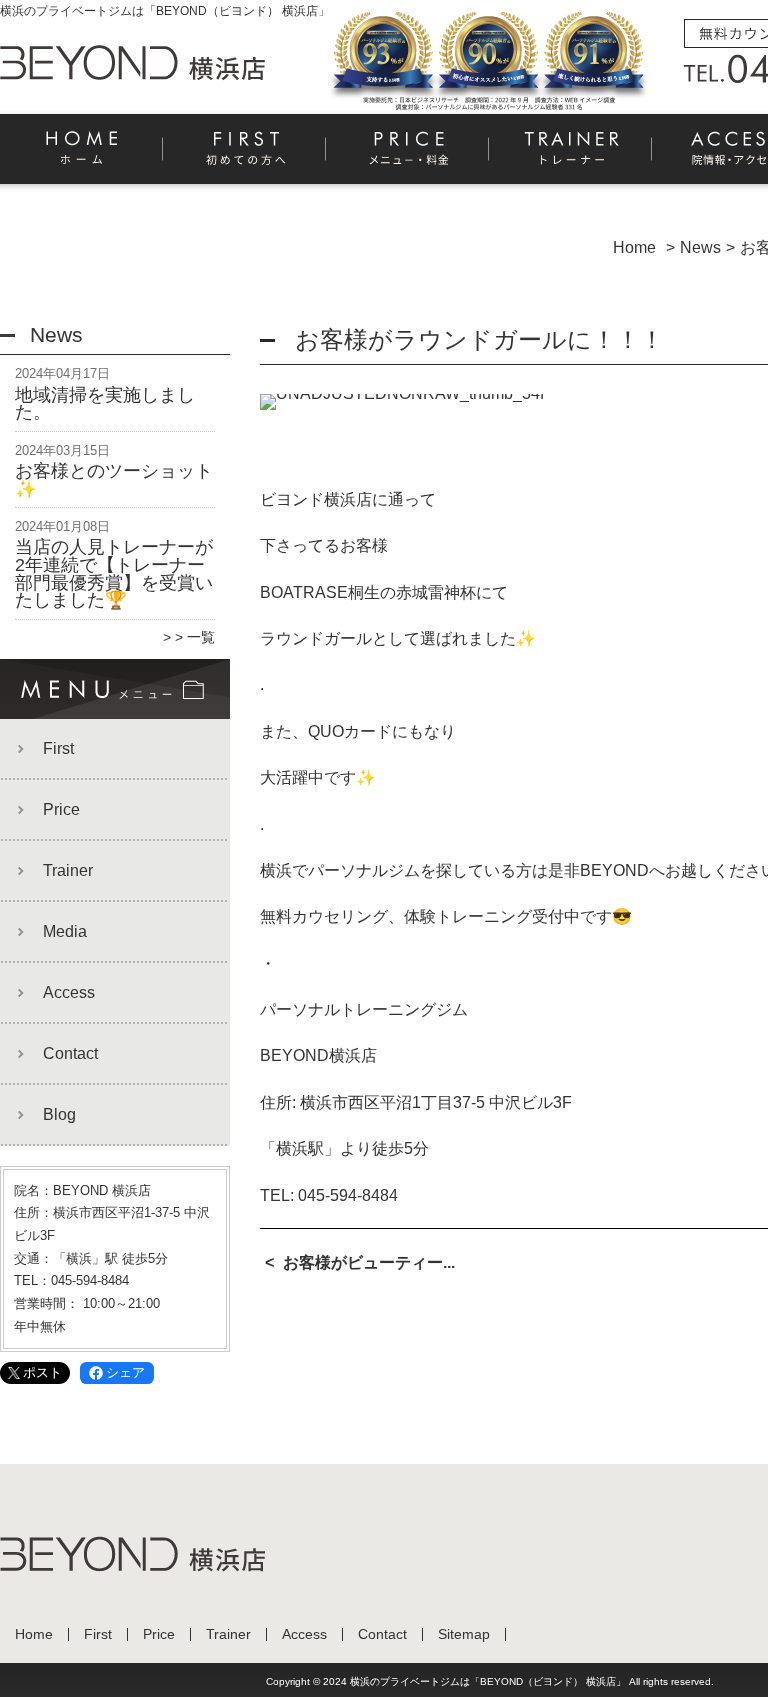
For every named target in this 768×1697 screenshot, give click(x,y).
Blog (59, 1114)
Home (82, 156)
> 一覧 (195, 637)
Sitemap (464, 1634)
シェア (125, 1372)
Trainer (571, 156)
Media (65, 931)
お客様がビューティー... (369, 1262)
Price (408, 156)
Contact (70, 1053)
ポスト (42, 1372)
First (245, 156)
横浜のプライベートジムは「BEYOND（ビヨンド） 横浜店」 (488, 1681)
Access (69, 992)
